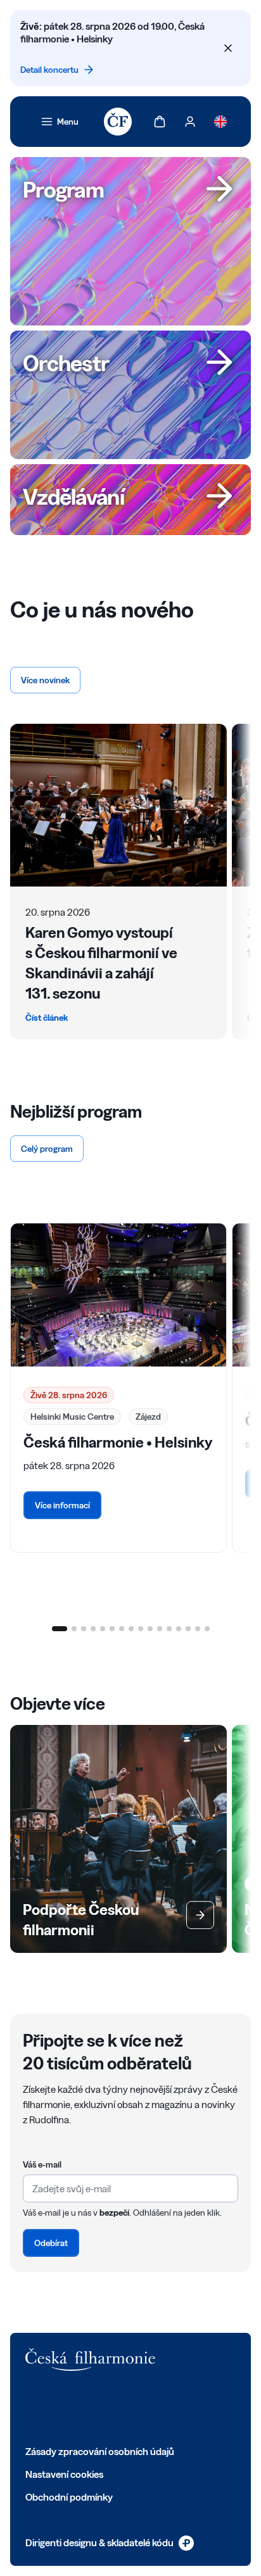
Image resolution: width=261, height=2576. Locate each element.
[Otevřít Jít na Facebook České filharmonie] (32, 2408)
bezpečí (114, 2213)
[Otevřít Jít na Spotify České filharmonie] (143, 2408)
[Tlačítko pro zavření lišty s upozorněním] (228, 48)
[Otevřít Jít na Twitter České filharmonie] (60, 2408)
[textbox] (130, 2188)
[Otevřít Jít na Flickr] (171, 2408)
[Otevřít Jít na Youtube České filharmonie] (115, 2408)
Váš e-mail (42, 2164)
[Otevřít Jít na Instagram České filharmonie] (87, 2408)
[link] (60, 122)
